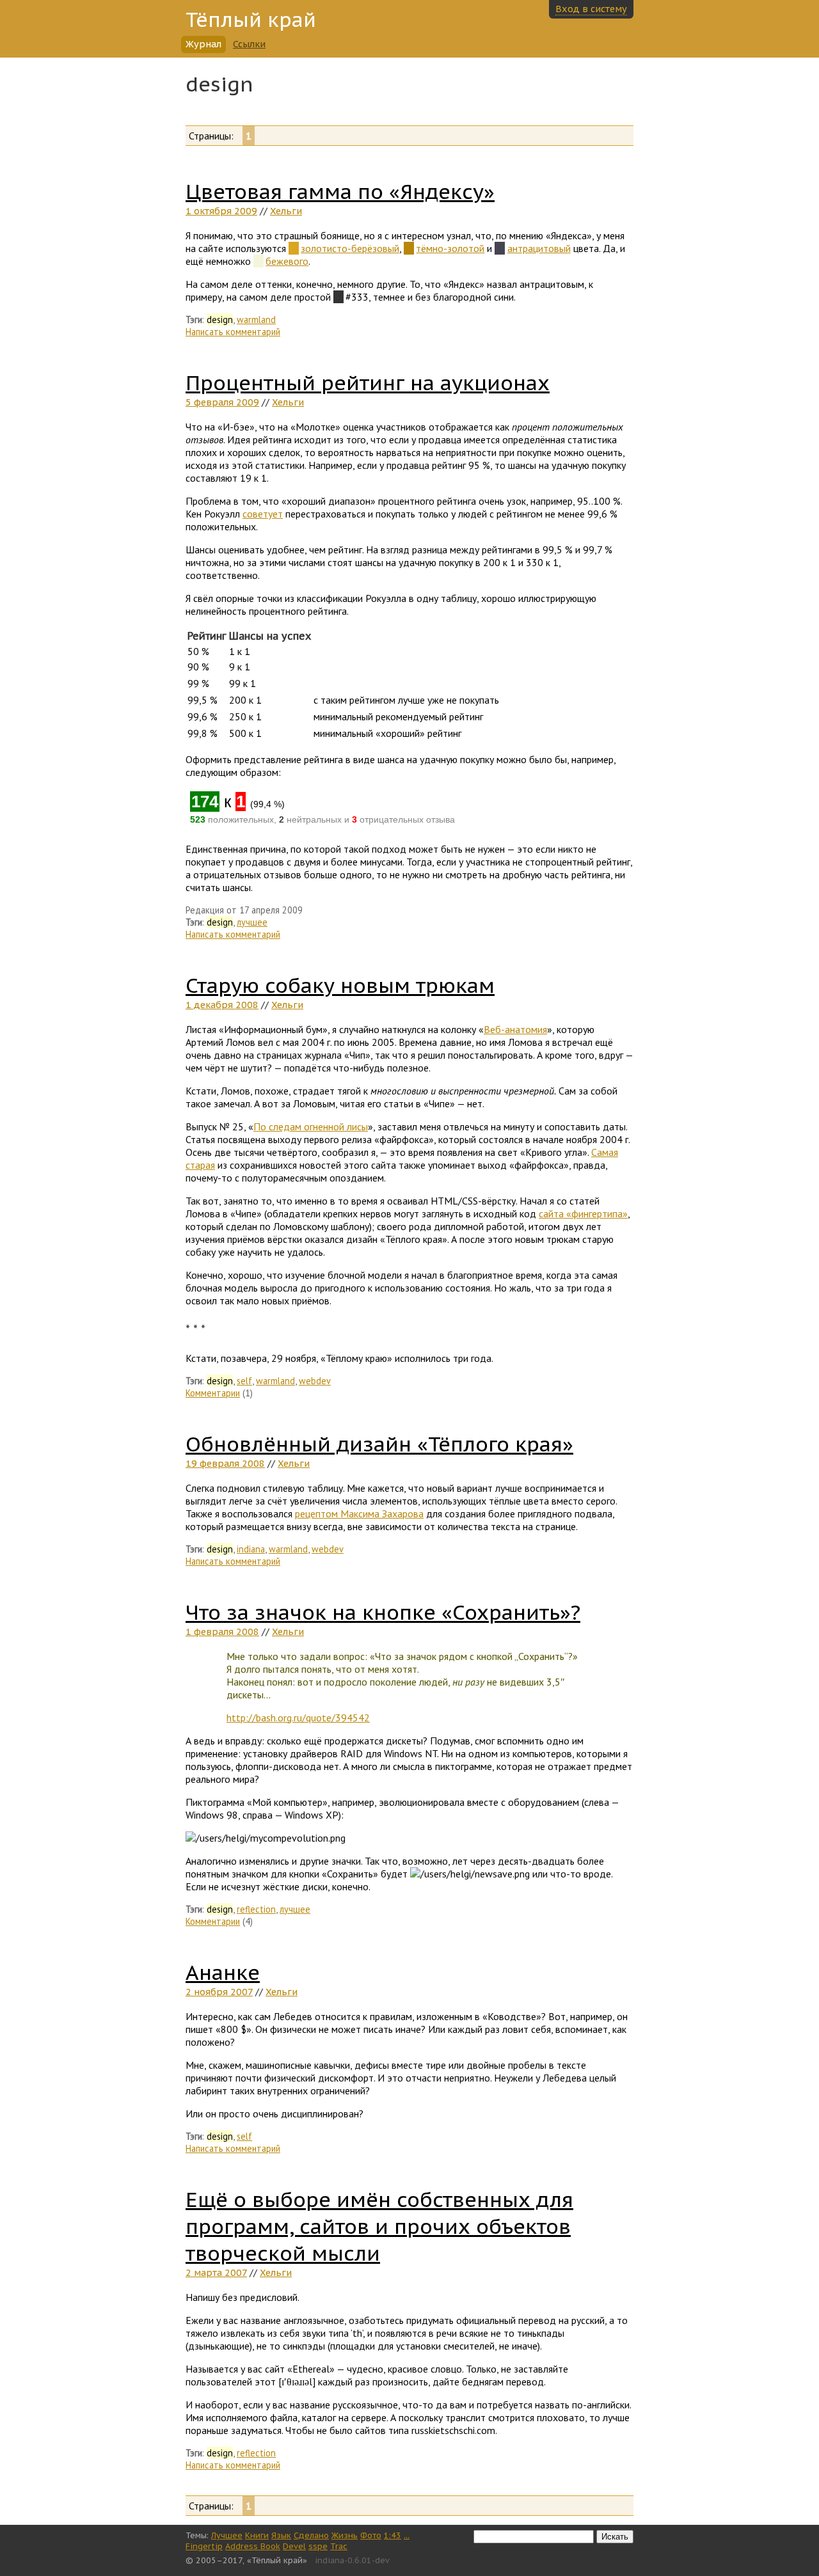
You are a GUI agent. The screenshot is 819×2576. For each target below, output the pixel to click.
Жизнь (345, 2535)
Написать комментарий (233, 332)
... (407, 2535)
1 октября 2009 (221, 211)
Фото (371, 2535)
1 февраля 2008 (222, 1632)
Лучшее (227, 2535)
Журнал (203, 44)
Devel (294, 2546)
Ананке (223, 1972)
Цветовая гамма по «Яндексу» (340, 191)
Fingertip (204, 2546)
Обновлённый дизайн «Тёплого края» (379, 1444)
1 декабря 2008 (222, 1005)
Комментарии (213, 1393)
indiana (251, 1549)
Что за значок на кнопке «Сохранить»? (383, 1612)
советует (263, 514)
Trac (339, 2546)
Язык (281, 2535)
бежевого (287, 261)
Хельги (286, 211)
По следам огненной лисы (311, 1126)
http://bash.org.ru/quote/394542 (298, 1718)
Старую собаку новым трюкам (340, 985)
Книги (257, 2535)
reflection (256, 1909)
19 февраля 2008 (225, 1463)
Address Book (253, 2546)
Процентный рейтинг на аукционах (368, 383)
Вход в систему (591, 9)
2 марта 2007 (216, 2272)
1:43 (393, 2535)
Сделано (311, 2535)
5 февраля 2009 (222, 402)
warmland (256, 320)
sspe (318, 2546)
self (244, 1381)
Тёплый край (251, 20)
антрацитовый (539, 248)
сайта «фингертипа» (583, 1213)
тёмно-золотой (450, 248)
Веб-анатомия (515, 1029)
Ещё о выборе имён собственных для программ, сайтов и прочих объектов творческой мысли (379, 2226)
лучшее (252, 922)
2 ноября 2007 (219, 1992)
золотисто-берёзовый (350, 248)
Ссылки (249, 44)
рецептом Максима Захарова (359, 1513)
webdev (315, 1381)
